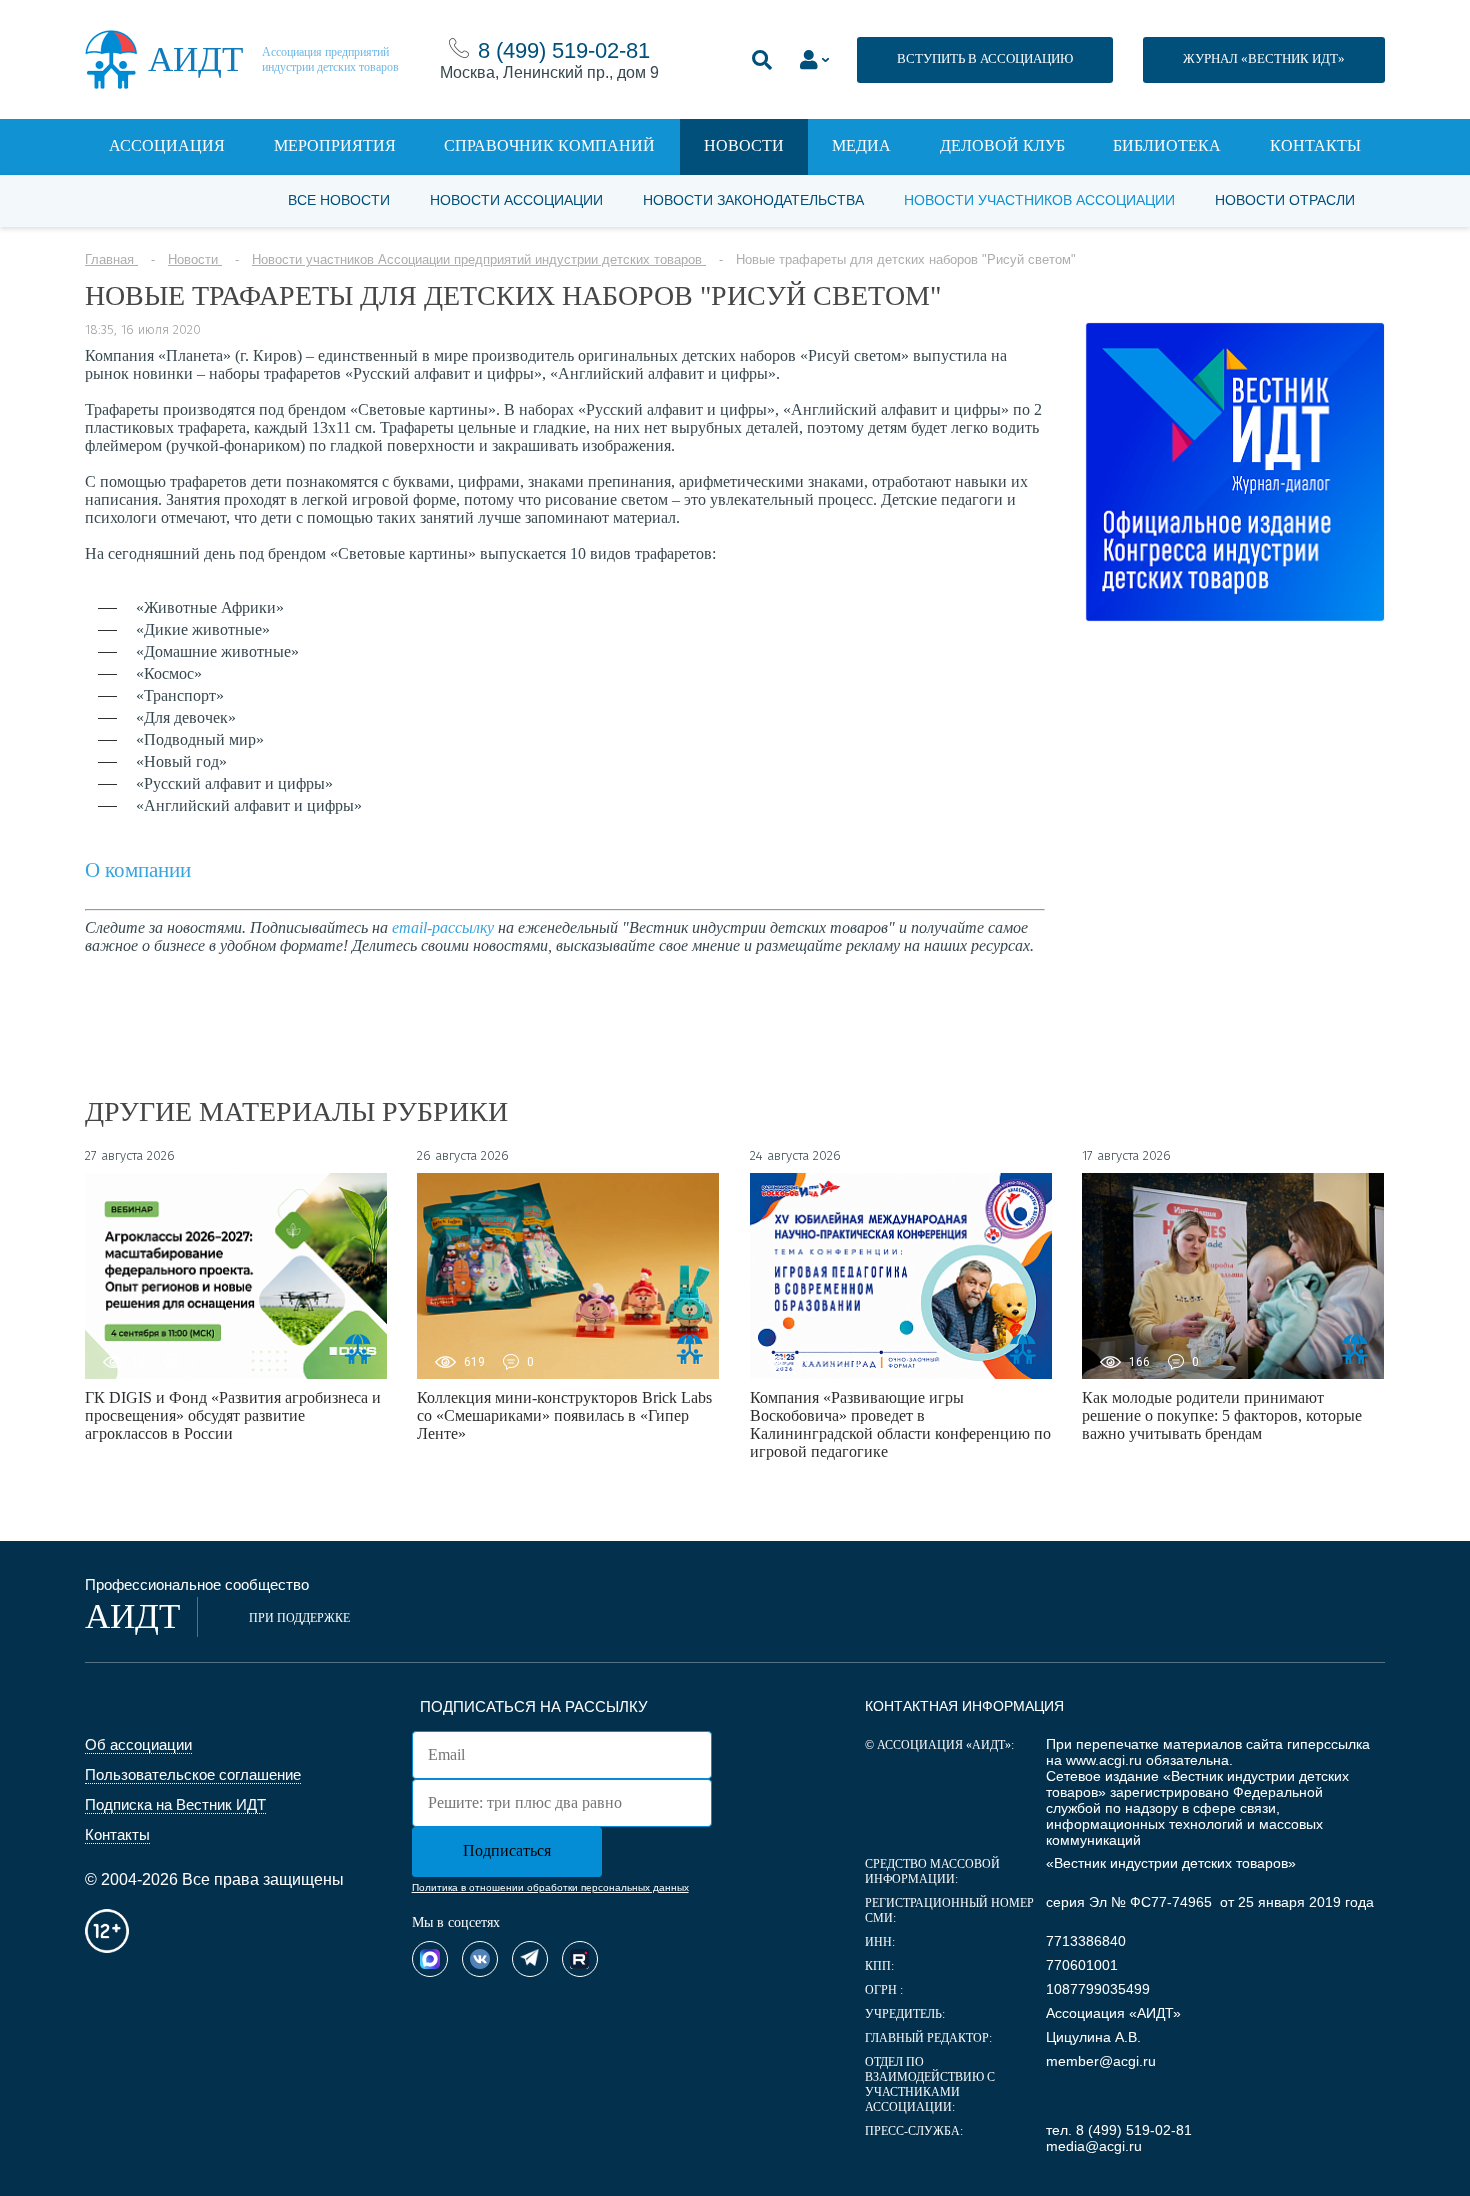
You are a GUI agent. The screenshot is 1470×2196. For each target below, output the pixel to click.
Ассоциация (167, 145)
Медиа (861, 145)
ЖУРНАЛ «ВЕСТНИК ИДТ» (1264, 58)
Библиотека (1167, 145)
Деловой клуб (1002, 145)
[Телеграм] (530, 1959)
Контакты (1315, 145)
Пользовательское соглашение (193, 1774)
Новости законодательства (753, 200)
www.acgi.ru (1104, 1760)
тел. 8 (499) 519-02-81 (1119, 2130)
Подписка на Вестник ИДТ (175, 1804)
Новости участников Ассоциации (1039, 200)
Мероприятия (335, 145)
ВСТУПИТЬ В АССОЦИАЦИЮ (985, 58)
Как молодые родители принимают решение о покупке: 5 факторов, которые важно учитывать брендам (1222, 1415)
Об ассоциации (138, 1744)
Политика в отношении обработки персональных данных (550, 1887)
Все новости (339, 200)
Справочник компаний (549, 145)
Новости (744, 145)
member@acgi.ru (1101, 2061)
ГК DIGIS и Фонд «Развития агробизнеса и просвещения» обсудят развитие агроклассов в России (233, 1415)
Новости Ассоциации (516, 200)
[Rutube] (580, 1959)
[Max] (430, 1959)
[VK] (480, 1959)
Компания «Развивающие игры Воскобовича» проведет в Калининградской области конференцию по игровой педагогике (900, 1424)
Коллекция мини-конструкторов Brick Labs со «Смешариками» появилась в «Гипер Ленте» (564, 1415)
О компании (138, 870)
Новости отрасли (1285, 200)
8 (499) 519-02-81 (564, 50)
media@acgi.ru (1094, 2146)
